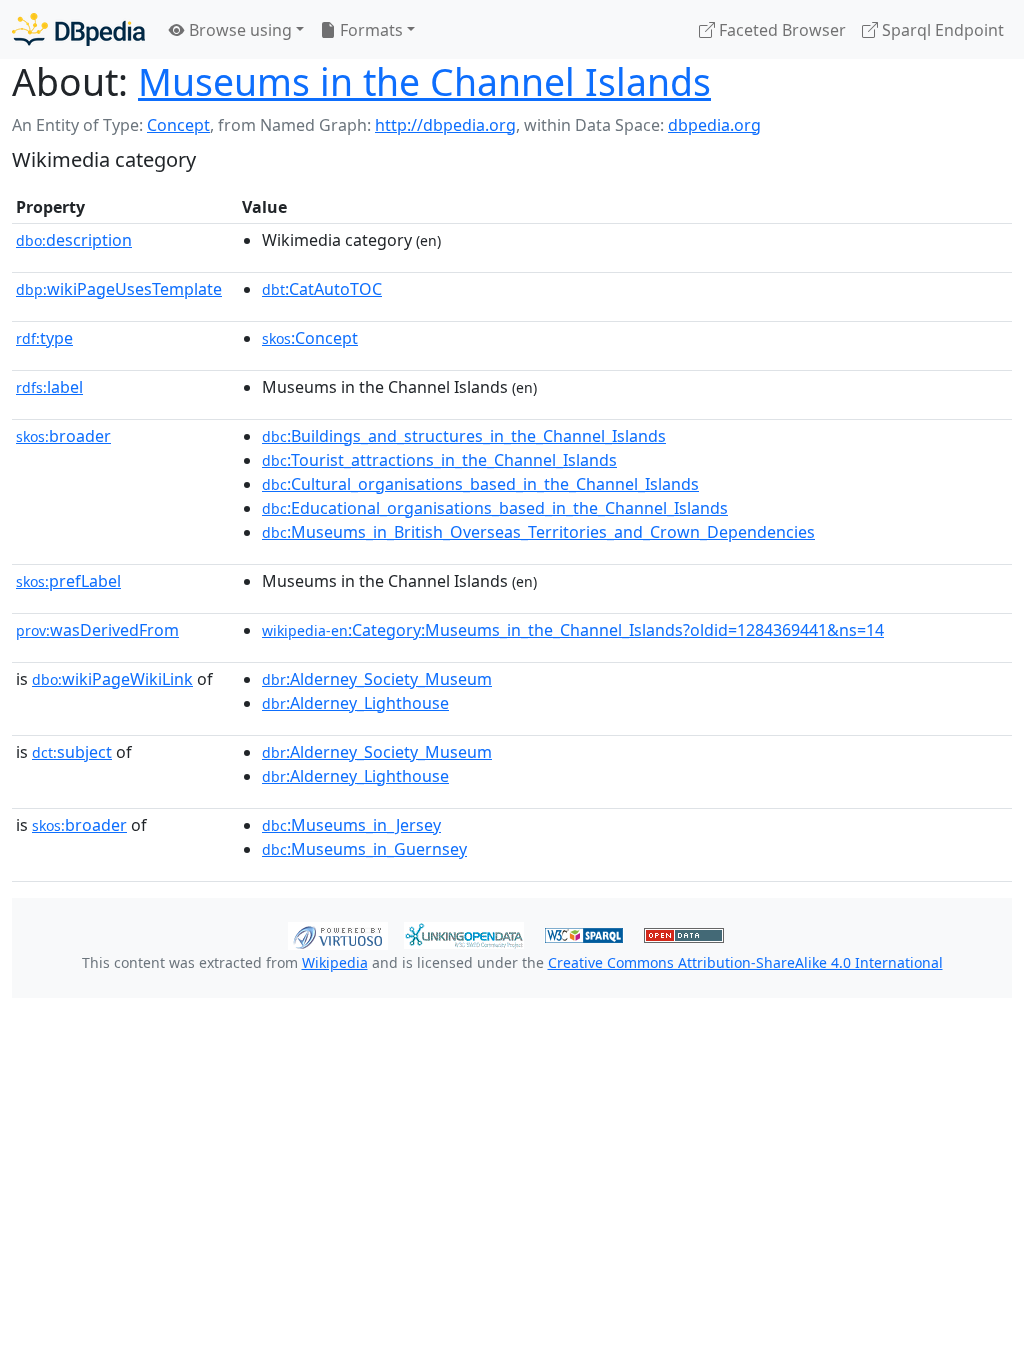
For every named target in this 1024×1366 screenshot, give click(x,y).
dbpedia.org (714, 125)
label (49, 387)
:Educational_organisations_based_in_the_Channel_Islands (495, 508)
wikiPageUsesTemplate (119, 289)
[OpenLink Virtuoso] (338, 934)
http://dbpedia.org (445, 125)
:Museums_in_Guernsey (364, 849)
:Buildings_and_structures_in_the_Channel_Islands (464, 436)
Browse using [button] (238, 30)
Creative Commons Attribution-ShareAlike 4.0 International (745, 962)
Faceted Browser (780, 30)
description (74, 240)
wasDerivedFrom (97, 630)
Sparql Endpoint (941, 30)
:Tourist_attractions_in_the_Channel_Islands (439, 460)
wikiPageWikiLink (112, 679)
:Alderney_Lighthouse (355, 703)
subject (72, 752)
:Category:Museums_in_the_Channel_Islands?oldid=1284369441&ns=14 (573, 630)
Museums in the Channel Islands (424, 81)
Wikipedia (335, 962)
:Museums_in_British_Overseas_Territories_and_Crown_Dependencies (538, 532)
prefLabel (68, 581)
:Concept (310, 338)
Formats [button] (369, 30)
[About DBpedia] (78, 29)
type (44, 338)
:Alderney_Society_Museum (377, 679)
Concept (178, 125)
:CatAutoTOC (322, 289)
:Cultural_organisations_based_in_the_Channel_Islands (480, 484)
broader (63, 436)
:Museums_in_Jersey (351, 825)
